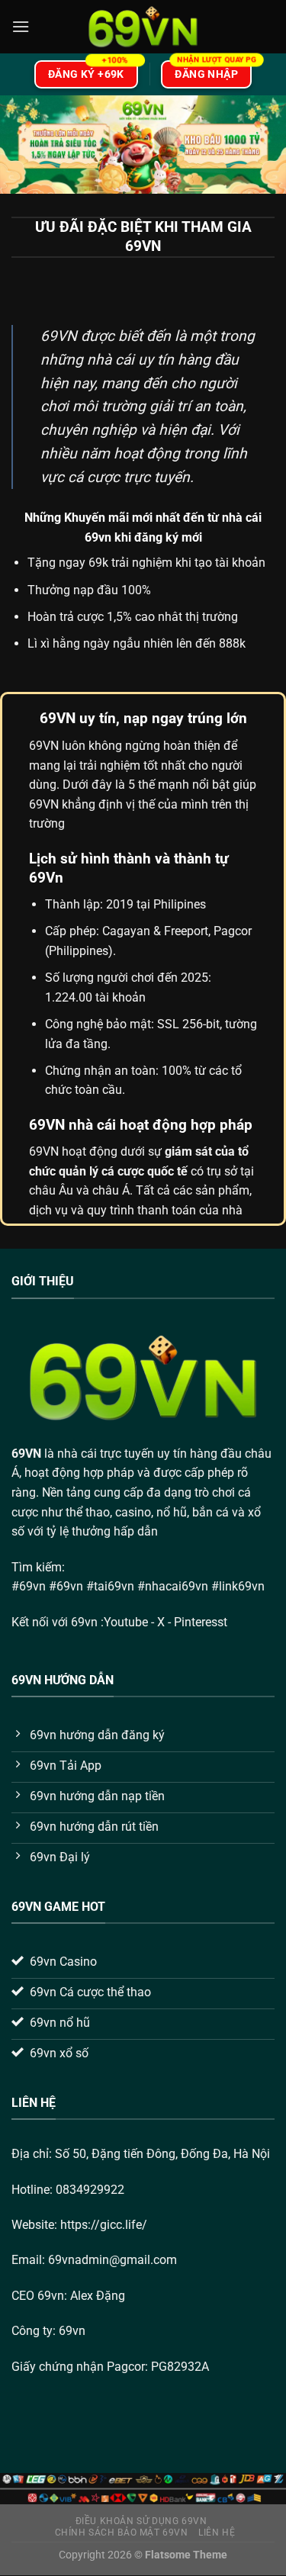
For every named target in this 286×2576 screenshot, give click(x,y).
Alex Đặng (98, 2296)
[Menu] (21, 26)
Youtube (126, 1622)
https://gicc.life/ (104, 2225)
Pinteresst (202, 1622)
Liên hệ (217, 2533)
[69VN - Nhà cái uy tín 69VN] (143, 27)
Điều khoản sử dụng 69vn (141, 2521)
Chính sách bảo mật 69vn (122, 2533)
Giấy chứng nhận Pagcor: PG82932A (110, 2367)
